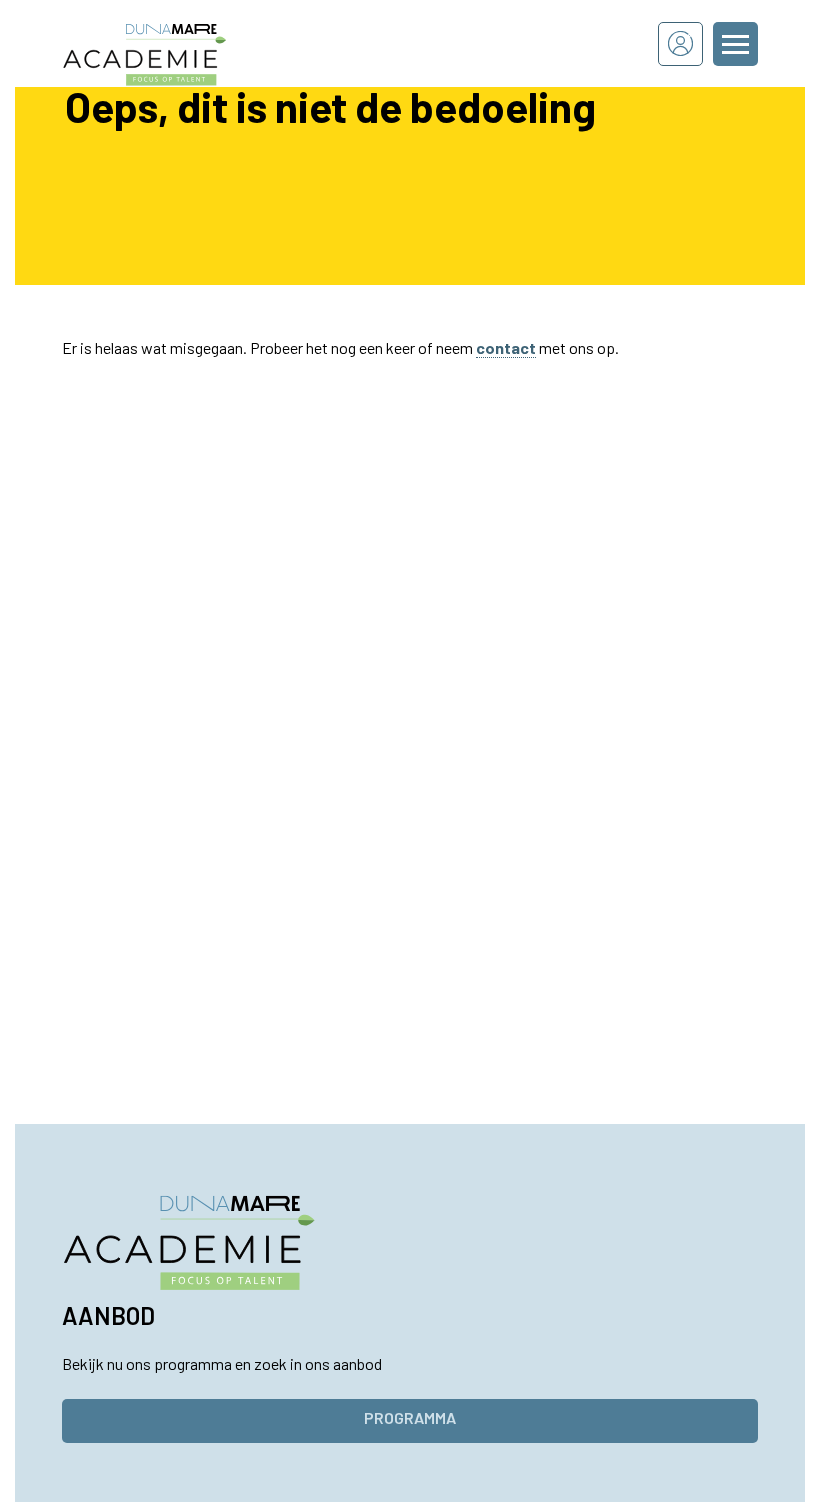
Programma (410, 1417)
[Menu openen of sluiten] (735, 44)
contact (506, 347)
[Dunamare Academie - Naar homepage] (171, 43)
